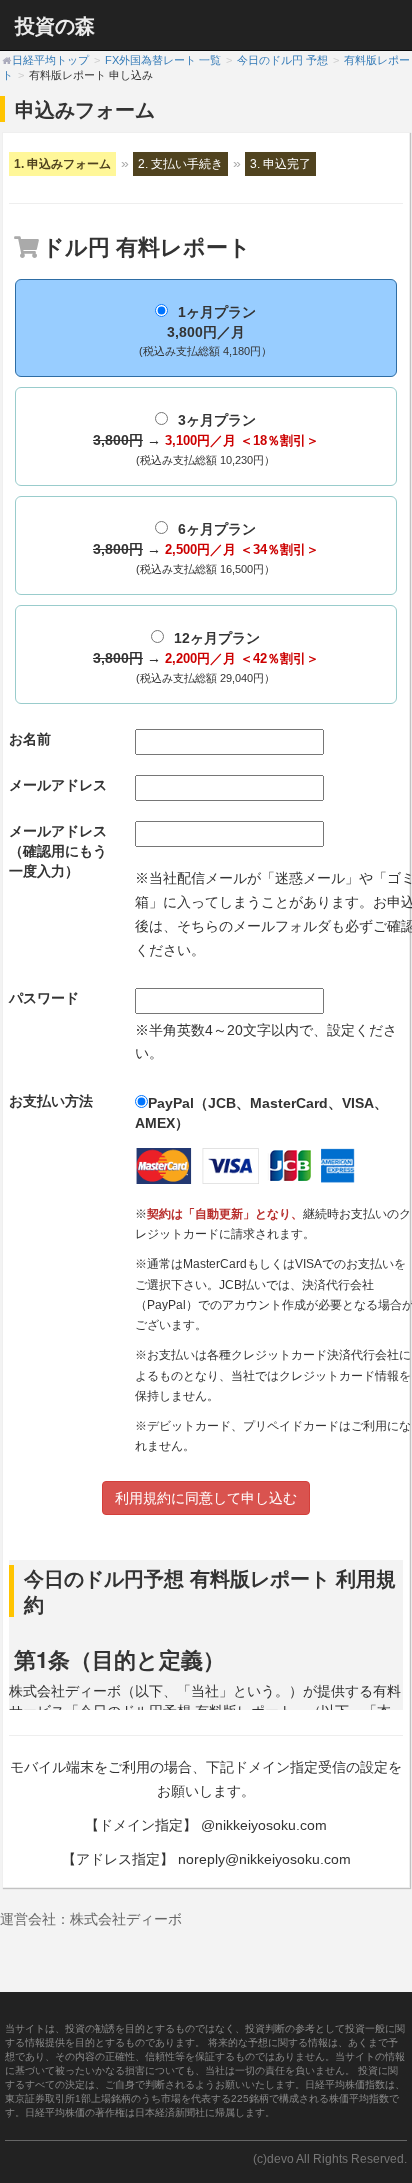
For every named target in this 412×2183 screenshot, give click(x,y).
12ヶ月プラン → (206, 657)
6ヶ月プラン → (206, 548)
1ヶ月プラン (205, 330)
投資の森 (55, 24)
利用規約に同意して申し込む (206, 1498)
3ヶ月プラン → (206, 439)
